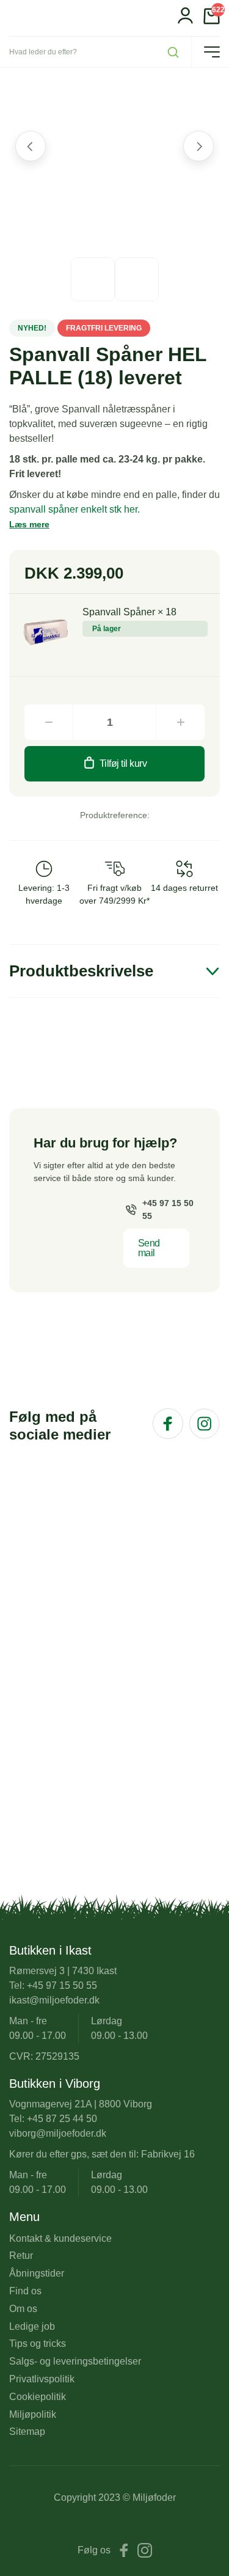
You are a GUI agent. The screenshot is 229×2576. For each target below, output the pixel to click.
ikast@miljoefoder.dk (54, 2000)
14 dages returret (184, 888)
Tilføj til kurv (123, 763)
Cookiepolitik (38, 2397)
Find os (25, 2291)
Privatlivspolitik (42, 2379)
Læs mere (29, 524)
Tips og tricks (38, 2344)
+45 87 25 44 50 (62, 2119)
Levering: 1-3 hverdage (44, 894)
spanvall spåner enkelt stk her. (75, 509)
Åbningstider (37, 2273)
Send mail (149, 1248)
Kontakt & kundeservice (60, 2238)
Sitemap (27, 2431)
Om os (23, 2309)
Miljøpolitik (33, 2414)
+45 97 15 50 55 (168, 1209)
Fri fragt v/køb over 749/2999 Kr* (114, 894)
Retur (21, 2256)
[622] (212, 21)
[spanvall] (46, 631)
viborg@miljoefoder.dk (58, 2133)
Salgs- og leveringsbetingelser (75, 2361)
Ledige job (32, 2326)
